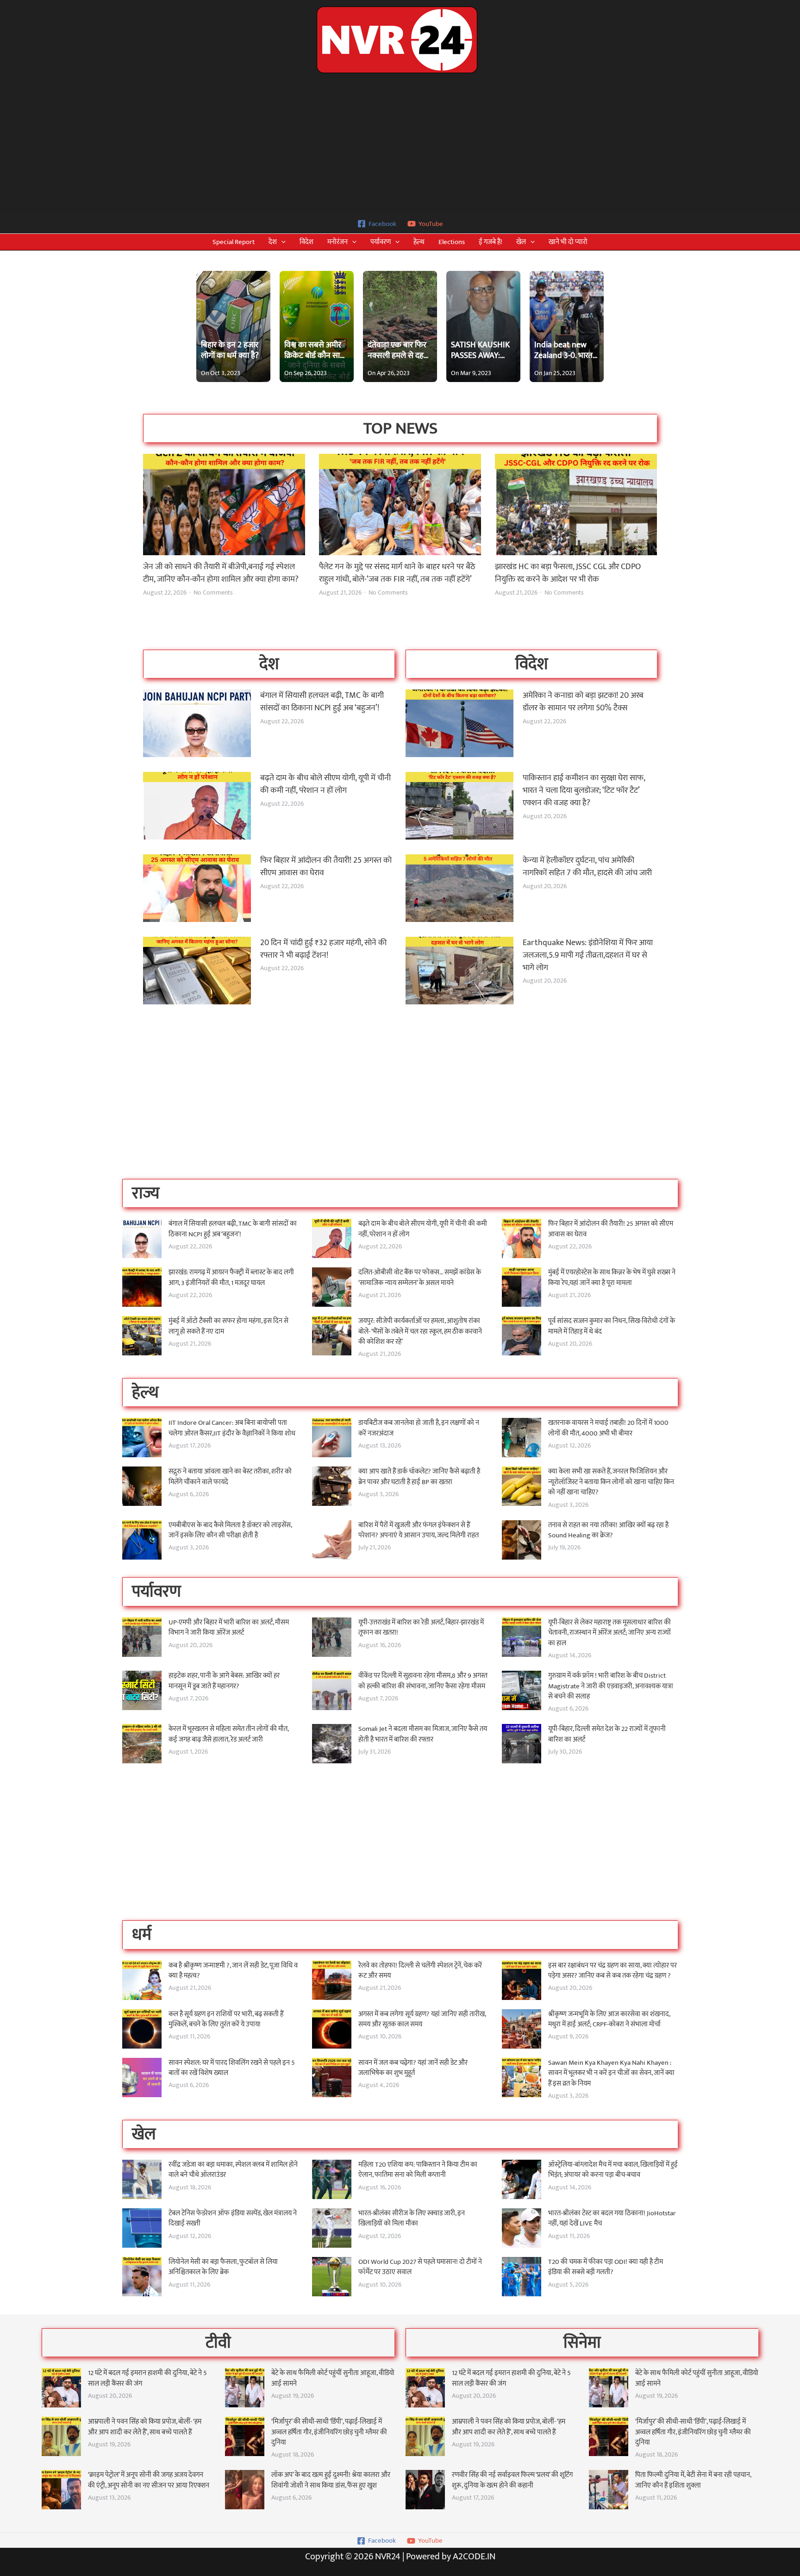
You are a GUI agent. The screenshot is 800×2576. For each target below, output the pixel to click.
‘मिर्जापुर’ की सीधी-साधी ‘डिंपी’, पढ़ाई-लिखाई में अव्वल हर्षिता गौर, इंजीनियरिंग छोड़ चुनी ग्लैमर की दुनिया (329, 2432)
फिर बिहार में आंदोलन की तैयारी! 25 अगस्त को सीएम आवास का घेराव (326, 867)
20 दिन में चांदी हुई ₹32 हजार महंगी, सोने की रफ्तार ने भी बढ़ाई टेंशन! (323, 949)
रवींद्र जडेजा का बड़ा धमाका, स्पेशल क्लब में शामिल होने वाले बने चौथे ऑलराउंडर (233, 2170)
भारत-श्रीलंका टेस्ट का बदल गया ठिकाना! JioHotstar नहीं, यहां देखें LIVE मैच (612, 2219)
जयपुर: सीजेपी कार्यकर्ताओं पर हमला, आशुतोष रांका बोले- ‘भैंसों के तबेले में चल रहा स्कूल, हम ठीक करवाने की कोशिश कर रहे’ (420, 1331)
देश (273, 242)
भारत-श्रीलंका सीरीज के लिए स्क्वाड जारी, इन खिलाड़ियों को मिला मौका (412, 2219)
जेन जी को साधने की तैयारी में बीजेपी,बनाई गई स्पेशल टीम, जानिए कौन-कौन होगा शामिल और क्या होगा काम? (221, 573)
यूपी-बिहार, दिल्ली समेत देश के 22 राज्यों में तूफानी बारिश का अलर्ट (607, 1734)
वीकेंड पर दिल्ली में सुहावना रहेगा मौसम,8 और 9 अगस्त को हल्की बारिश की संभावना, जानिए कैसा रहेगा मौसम (423, 1681)
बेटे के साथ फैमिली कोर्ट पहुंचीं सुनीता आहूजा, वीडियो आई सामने (333, 2378)
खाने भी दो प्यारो (568, 242)
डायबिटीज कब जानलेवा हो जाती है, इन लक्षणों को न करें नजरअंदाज (419, 1428)
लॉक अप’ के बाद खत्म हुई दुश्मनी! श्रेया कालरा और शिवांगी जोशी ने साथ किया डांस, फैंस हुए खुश (331, 2480)
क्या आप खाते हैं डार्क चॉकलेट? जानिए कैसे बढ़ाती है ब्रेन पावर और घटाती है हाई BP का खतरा (419, 1477)
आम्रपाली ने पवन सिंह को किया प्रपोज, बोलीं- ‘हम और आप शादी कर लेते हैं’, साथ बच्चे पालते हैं (145, 2427)
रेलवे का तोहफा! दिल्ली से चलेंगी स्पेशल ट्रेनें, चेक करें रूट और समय (420, 1971)
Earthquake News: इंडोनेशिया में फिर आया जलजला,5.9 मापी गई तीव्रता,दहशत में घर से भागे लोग (588, 955)
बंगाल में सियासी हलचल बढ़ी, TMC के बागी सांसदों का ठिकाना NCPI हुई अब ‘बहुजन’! (322, 702)
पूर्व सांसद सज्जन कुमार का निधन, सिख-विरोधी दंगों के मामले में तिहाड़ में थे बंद (612, 1326)
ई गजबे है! (491, 242)
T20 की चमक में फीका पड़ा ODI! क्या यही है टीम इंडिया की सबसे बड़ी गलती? (606, 2267)
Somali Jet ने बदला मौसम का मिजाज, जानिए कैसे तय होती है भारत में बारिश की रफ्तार (423, 1734)
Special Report (234, 242)
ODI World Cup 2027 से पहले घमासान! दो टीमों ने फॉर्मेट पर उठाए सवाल (420, 2267)
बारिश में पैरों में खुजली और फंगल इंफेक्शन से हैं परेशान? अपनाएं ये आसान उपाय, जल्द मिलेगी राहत (419, 1530)
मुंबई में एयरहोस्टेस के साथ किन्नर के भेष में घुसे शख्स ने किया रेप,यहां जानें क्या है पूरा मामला (612, 1278)
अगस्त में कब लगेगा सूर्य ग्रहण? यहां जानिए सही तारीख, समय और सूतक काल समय (422, 2019)
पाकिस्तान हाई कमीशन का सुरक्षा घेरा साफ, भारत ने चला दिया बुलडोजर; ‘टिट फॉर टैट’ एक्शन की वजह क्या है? (584, 790)
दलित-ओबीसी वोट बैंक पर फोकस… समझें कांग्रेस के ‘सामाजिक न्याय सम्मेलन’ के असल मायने (420, 1278)
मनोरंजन (337, 242)
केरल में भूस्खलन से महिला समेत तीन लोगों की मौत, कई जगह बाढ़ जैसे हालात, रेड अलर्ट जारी (228, 1734)
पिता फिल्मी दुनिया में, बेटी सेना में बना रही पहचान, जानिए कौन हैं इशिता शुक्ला (693, 2480)
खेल (521, 242)
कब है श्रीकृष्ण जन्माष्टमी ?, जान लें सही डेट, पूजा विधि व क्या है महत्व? (233, 1971)
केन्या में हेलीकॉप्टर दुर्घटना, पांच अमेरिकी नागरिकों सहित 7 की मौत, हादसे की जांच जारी (587, 867)
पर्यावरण (381, 242)
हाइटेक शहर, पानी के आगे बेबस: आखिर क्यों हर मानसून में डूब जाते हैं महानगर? (224, 1681)
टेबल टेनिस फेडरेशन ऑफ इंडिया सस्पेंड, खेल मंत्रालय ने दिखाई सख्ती (233, 2219)
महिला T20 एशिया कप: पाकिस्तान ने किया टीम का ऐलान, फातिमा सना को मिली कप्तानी (418, 2170)
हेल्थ (419, 242)
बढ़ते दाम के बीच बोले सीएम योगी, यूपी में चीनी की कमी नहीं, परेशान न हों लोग (325, 784)
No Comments (213, 593)
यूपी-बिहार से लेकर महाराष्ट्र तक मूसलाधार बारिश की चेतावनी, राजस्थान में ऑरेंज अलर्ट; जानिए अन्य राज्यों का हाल (609, 1633)
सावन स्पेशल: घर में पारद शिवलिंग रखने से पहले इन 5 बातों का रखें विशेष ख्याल (232, 2068)
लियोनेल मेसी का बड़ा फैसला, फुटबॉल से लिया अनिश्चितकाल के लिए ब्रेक (223, 2267)
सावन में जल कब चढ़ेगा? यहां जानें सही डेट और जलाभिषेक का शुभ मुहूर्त (413, 2068)
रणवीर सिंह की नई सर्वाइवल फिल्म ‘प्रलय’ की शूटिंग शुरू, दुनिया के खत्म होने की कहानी (512, 2480)
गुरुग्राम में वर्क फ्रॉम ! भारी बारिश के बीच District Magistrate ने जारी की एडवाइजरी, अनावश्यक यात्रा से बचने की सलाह (611, 1686)
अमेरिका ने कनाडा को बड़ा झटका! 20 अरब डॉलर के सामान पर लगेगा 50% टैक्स (583, 702)
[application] (281, 242)
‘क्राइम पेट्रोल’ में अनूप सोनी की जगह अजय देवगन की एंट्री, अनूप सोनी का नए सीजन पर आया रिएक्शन (149, 2480)
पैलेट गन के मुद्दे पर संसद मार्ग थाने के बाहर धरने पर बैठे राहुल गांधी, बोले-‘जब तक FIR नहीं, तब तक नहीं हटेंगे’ (397, 573)
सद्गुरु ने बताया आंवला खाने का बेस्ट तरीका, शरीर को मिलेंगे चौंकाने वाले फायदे (230, 1477)
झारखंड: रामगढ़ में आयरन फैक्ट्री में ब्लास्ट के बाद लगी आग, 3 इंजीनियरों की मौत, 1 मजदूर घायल (231, 1278)
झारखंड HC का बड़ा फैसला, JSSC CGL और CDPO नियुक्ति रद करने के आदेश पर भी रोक (568, 573)
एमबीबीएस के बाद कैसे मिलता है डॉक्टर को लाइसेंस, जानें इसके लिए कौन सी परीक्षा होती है (230, 1530)
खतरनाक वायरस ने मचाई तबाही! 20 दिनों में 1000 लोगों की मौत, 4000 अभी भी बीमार (608, 1428)
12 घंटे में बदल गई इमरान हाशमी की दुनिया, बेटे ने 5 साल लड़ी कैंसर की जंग (147, 2378)
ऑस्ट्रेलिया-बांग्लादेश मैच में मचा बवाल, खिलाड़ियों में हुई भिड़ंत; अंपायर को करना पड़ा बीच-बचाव (613, 2170)
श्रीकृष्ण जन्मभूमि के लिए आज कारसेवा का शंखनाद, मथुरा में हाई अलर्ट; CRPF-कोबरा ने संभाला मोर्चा (609, 2019)
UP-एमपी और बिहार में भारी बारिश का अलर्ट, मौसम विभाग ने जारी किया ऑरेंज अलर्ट (229, 1628)
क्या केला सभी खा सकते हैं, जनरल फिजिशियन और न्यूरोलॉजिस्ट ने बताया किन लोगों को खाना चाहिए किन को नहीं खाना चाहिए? (611, 1482)
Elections (452, 242)
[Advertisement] (400, 144)
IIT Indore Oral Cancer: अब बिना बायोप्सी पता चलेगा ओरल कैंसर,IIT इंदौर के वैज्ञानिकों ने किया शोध (232, 1428)
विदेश (306, 242)
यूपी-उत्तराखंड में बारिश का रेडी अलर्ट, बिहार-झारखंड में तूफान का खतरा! (421, 1628)
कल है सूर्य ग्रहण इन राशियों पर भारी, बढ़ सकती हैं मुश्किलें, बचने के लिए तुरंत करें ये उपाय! (226, 2019)
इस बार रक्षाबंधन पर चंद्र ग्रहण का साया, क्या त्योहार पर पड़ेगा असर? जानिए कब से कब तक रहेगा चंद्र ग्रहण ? (612, 1971)
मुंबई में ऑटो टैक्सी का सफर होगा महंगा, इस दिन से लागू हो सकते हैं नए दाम (228, 1326)
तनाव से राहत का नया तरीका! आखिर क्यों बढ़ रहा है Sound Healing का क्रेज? (608, 1530)
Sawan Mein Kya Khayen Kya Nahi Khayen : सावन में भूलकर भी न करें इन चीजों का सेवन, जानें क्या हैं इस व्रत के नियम (611, 2073)
